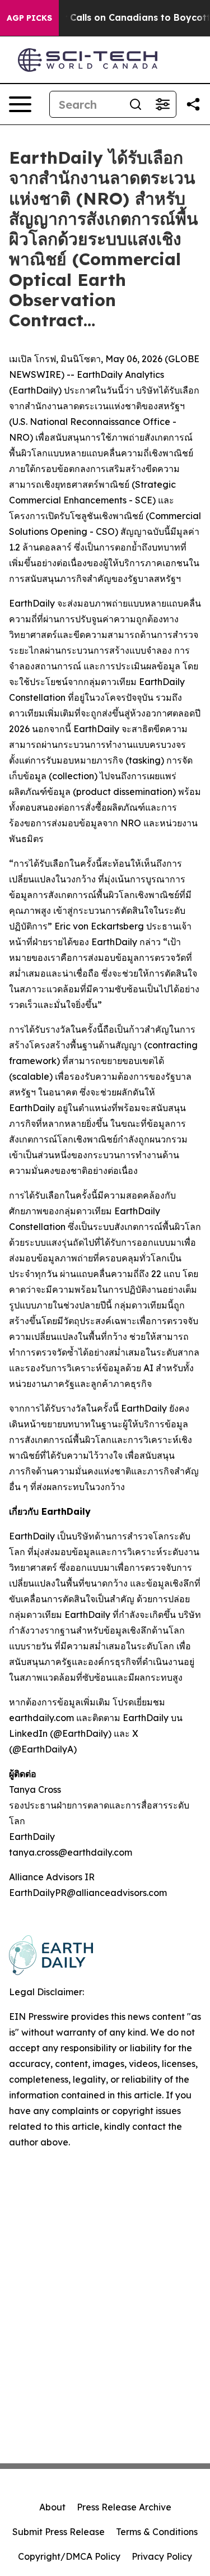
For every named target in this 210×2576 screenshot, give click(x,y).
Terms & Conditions (157, 2532)
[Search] (136, 104)
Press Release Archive (124, 2507)
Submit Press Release (59, 2532)
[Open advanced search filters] (162, 104)
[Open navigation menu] (20, 104)
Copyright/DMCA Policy (69, 2556)
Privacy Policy (162, 2556)
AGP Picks (29, 18)
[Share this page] (193, 104)
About (52, 2507)
